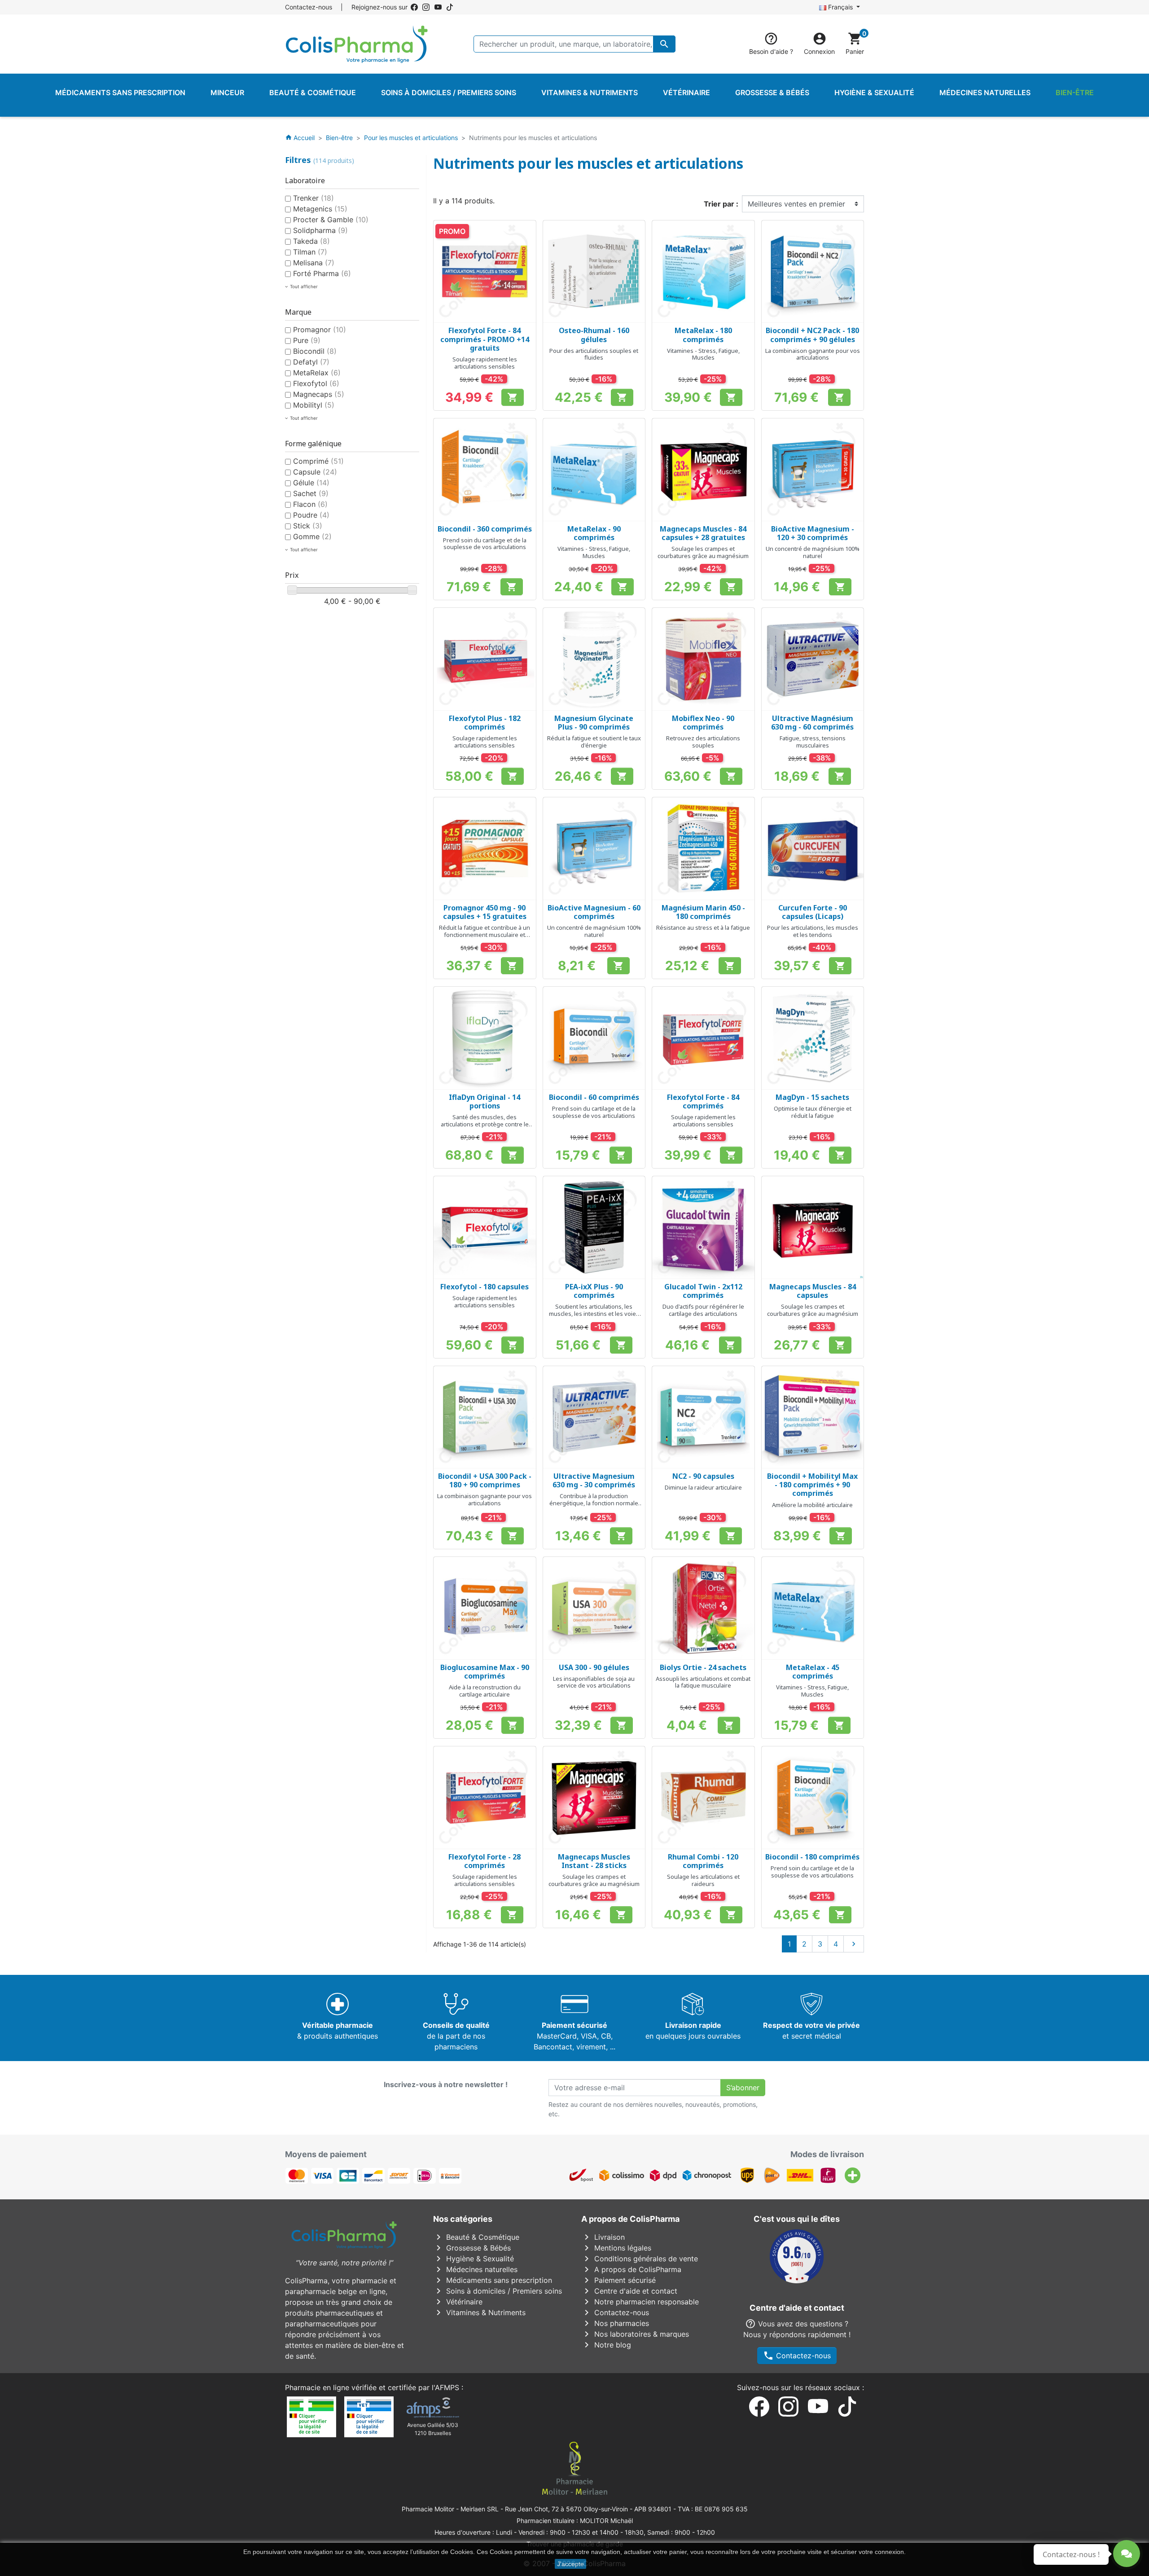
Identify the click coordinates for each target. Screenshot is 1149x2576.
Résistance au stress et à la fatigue (703, 928)
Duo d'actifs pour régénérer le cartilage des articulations (703, 1310)
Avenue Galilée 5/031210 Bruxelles (433, 2429)
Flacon (310, 504)
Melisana (314, 263)
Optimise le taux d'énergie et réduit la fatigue (813, 1112)
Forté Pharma (322, 273)
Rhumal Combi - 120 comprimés (703, 1861)
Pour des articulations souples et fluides (594, 354)
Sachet (311, 493)
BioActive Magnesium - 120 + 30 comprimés (813, 533)
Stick (308, 526)
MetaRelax (317, 373)
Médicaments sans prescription (493, 2280)
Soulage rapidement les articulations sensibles (485, 363)
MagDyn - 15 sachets (812, 1097)
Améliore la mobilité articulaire (812, 1505)
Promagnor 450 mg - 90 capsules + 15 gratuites (485, 912)
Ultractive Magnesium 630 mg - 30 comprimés (594, 1480)
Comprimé (318, 461)
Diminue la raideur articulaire (703, 1487)
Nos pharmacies (615, 2323)
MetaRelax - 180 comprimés (703, 335)
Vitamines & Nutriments (479, 2312)
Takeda (311, 241)
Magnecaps (319, 394)
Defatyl (311, 362)
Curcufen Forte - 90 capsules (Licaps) (813, 912)
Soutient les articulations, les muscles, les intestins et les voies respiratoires (594, 1313)
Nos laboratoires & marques (635, 2334)
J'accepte (570, 2564)
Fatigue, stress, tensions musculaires (813, 742)
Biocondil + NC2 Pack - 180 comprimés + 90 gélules (812, 335)
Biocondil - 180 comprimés (812, 1857)
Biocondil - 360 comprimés (485, 529)
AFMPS (447, 2387)
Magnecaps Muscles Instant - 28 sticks (594, 1861)
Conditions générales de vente (640, 2259)
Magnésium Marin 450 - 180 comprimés (703, 912)
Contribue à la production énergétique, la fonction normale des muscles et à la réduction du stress (594, 1506)
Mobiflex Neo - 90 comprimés (703, 723)
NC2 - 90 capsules (703, 1476)
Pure (307, 340)
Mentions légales (616, 2248)
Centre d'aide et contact (629, 2291)
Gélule (311, 483)
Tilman (310, 252)
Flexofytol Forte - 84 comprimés (703, 1101)
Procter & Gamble (331, 220)
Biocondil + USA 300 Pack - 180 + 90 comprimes (485, 1480)
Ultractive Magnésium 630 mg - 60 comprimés (812, 723)
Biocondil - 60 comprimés (594, 1097)
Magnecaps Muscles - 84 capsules (813, 1291)
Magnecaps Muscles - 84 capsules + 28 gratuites (703, 533)
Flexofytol (316, 383)
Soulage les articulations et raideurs (703, 1880)
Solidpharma (320, 230)
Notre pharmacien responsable (640, 2302)
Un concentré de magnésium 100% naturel (813, 552)
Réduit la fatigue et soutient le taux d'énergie (594, 742)
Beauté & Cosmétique (476, 2237)
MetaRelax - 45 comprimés (813, 1672)
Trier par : (721, 204)
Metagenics (320, 209)
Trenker (314, 198)
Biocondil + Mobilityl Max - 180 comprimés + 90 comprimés (812, 1485)
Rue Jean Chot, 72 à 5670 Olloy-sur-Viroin (566, 2509)
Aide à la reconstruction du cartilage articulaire (485, 1691)
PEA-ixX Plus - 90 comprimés (594, 1291)
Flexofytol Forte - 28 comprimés (485, 1861)
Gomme (312, 536)
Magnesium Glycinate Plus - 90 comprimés (594, 723)
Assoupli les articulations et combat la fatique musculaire (703, 1682)
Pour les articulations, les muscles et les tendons (813, 931)
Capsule (315, 472)
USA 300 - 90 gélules (594, 1667)
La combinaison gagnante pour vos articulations (813, 354)
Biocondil (315, 351)
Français (840, 7)
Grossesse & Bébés (472, 2248)
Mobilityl (314, 405)
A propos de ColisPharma (631, 2269)
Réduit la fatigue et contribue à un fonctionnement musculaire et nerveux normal (485, 934)
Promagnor (320, 330)
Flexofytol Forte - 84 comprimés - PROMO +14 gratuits (485, 339)
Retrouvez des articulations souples (703, 742)
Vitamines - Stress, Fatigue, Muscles (703, 354)
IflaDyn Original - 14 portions (485, 1101)
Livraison (603, 2237)
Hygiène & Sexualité (474, 2259)
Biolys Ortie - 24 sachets (703, 1667)
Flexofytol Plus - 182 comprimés (485, 723)
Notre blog (606, 2345)
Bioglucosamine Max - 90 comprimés (485, 1672)
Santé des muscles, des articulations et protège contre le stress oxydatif (485, 1124)
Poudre (311, 515)
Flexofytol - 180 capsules (485, 1287)
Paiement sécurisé (618, 2280)
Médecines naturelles (475, 2269)
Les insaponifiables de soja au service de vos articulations (594, 1682)
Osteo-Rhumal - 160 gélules (594, 335)
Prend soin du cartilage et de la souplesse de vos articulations (485, 544)
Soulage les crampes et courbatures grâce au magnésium (703, 552)
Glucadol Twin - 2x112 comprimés (703, 1291)
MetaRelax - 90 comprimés (594, 533)
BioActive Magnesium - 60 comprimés (594, 912)
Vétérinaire (458, 2302)
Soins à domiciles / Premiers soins (498, 2291)
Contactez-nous (309, 7)
